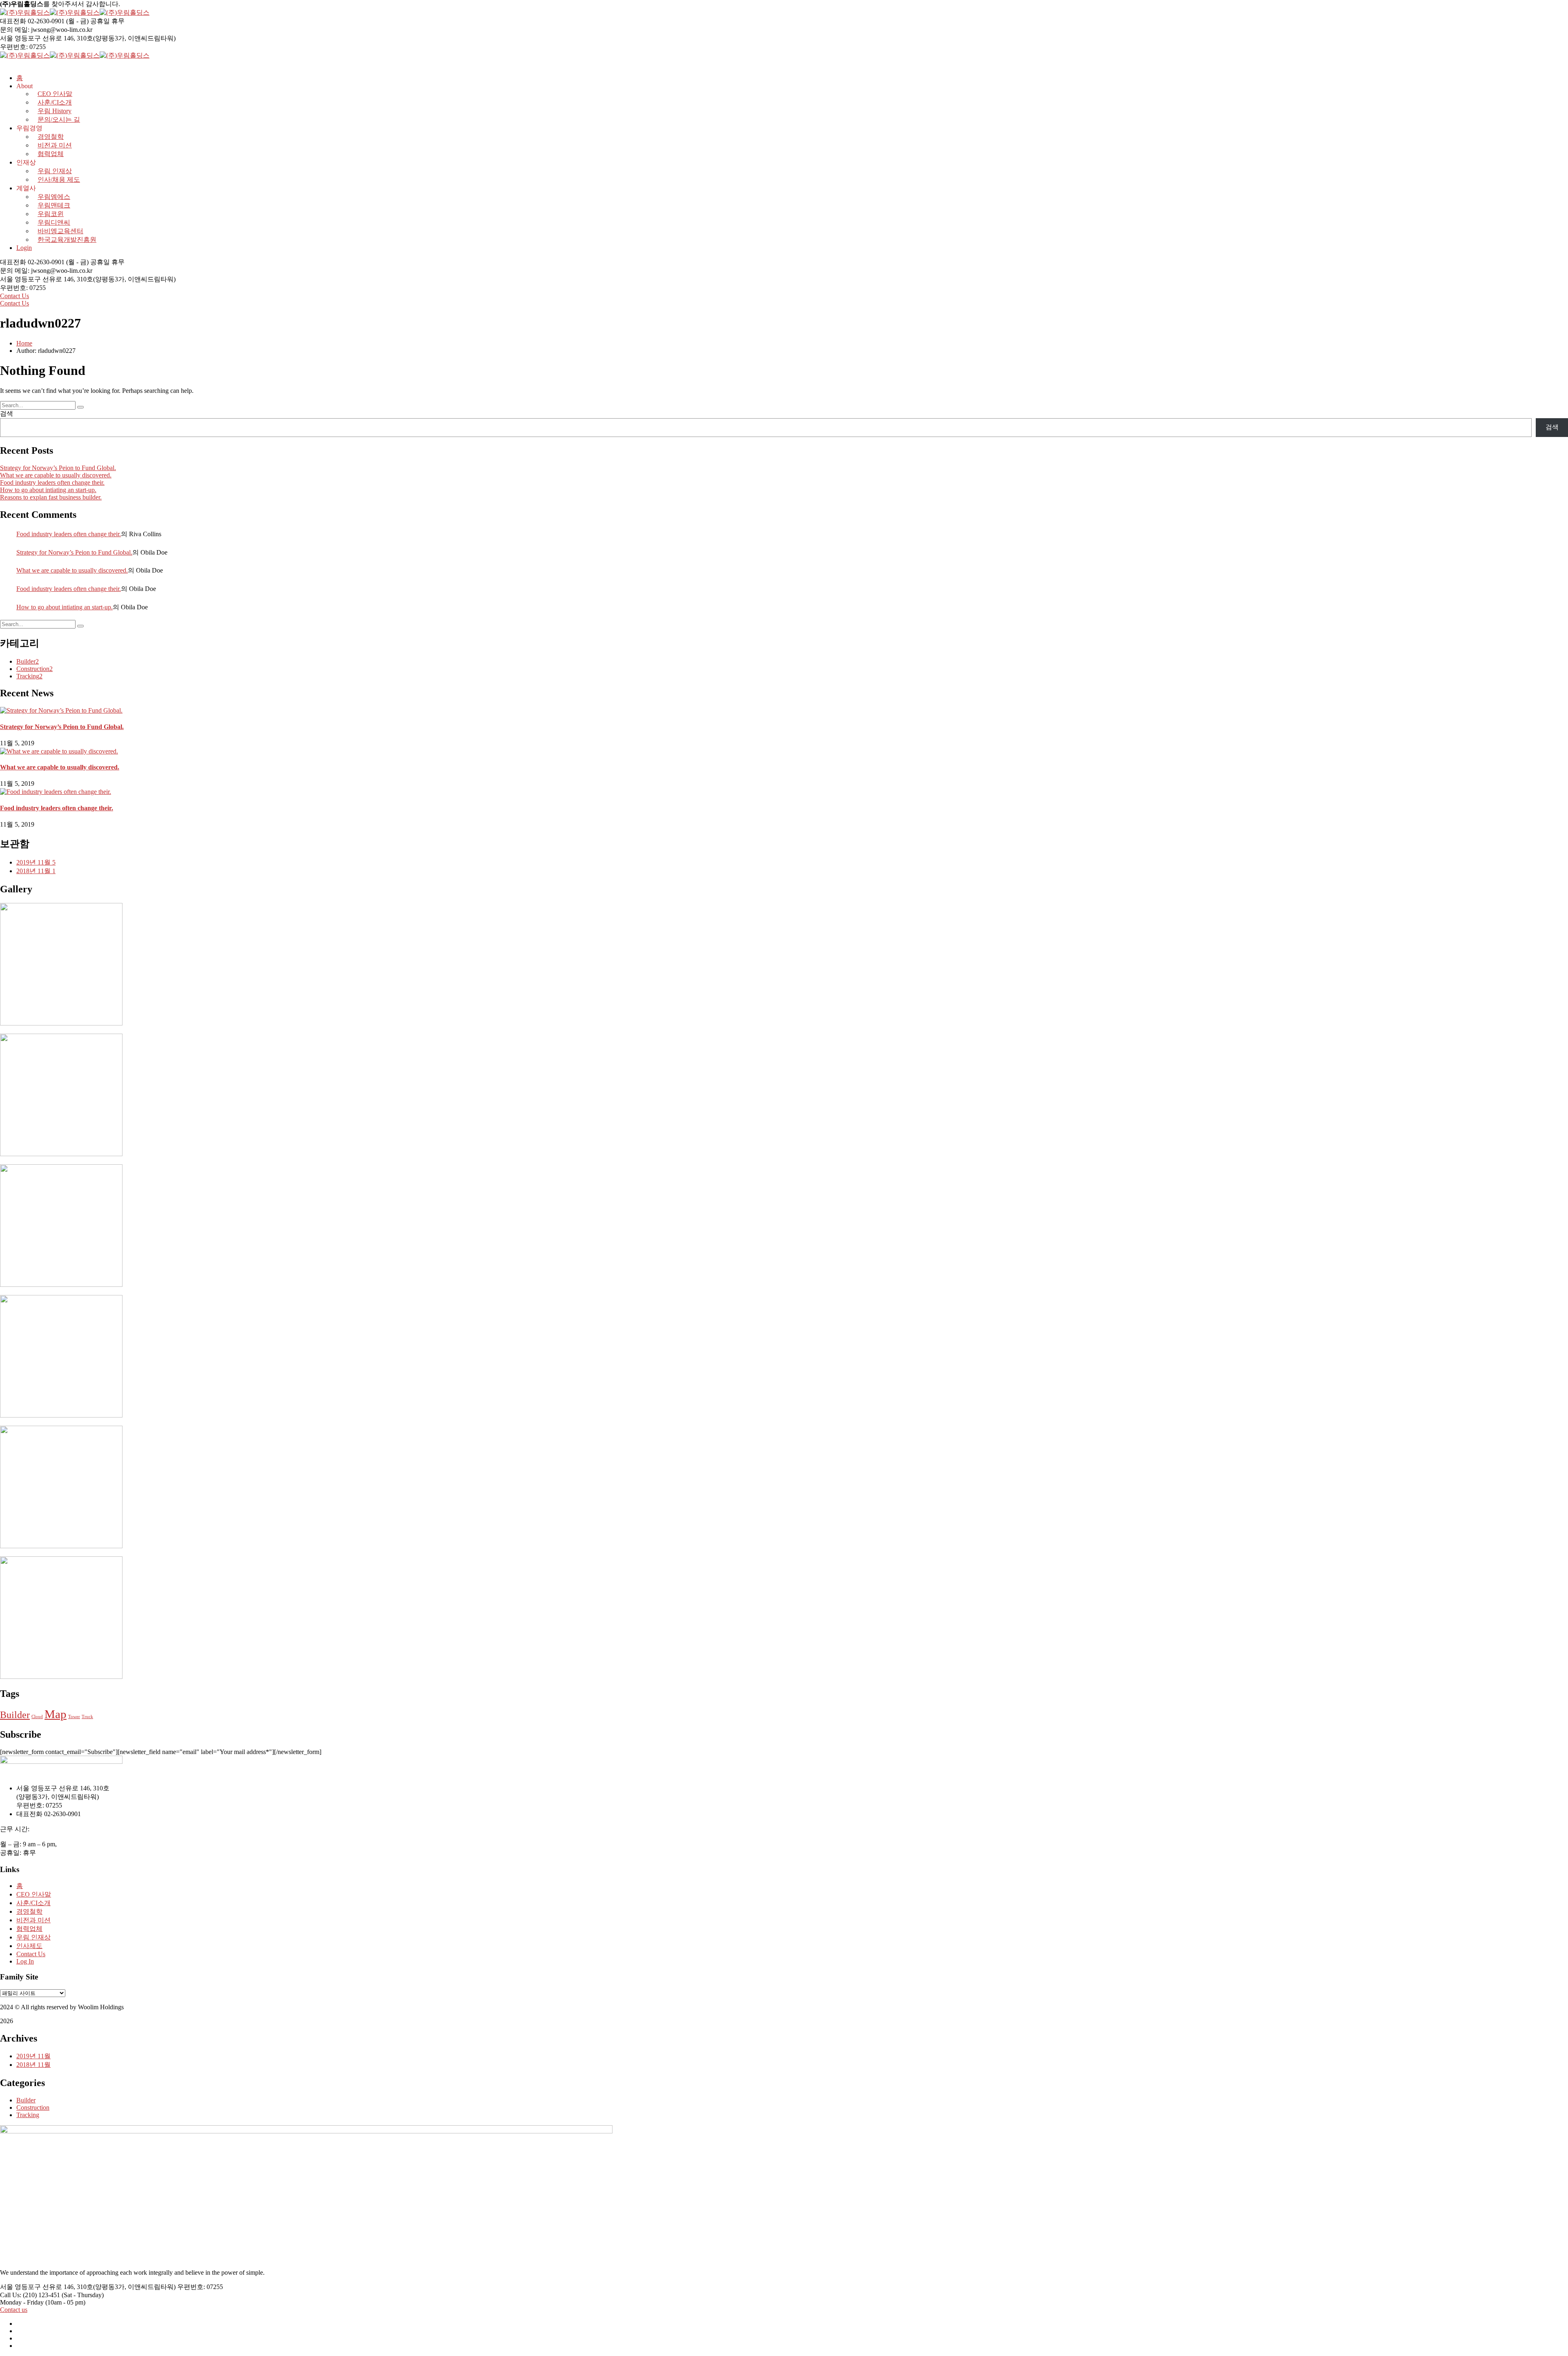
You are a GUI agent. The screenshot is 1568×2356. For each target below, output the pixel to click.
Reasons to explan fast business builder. (51, 497)
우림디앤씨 (54, 222)
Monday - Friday (22, 2302)
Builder (28, 661)
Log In (25, 1961)
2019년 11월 (36, 862)
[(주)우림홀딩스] (25, 12)
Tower (74, 1717)
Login (24, 248)
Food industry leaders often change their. (52, 483)
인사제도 (29, 1946)
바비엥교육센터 (60, 231)
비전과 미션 (55, 145)
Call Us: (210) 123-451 (30, 2295)
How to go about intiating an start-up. (48, 490)
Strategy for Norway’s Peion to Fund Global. (58, 468)
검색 (7, 413)
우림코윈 (51, 214)
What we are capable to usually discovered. (56, 475)
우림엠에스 (54, 197)
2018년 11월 (36, 871)
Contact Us (14, 296)
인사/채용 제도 (59, 179)
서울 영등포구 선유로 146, (38, 38)
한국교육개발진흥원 (67, 240)
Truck (87, 1717)
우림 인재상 (55, 171)
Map (56, 1714)
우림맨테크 (54, 205)
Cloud (37, 1717)
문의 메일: (15, 30)
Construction (35, 669)
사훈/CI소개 (33, 1903)
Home (24, 343)
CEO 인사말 (34, 1894)
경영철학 (51, 137)
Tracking (29, 676)
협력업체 (51, 154)
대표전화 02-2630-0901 (32, 21)
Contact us (14, 2310)
